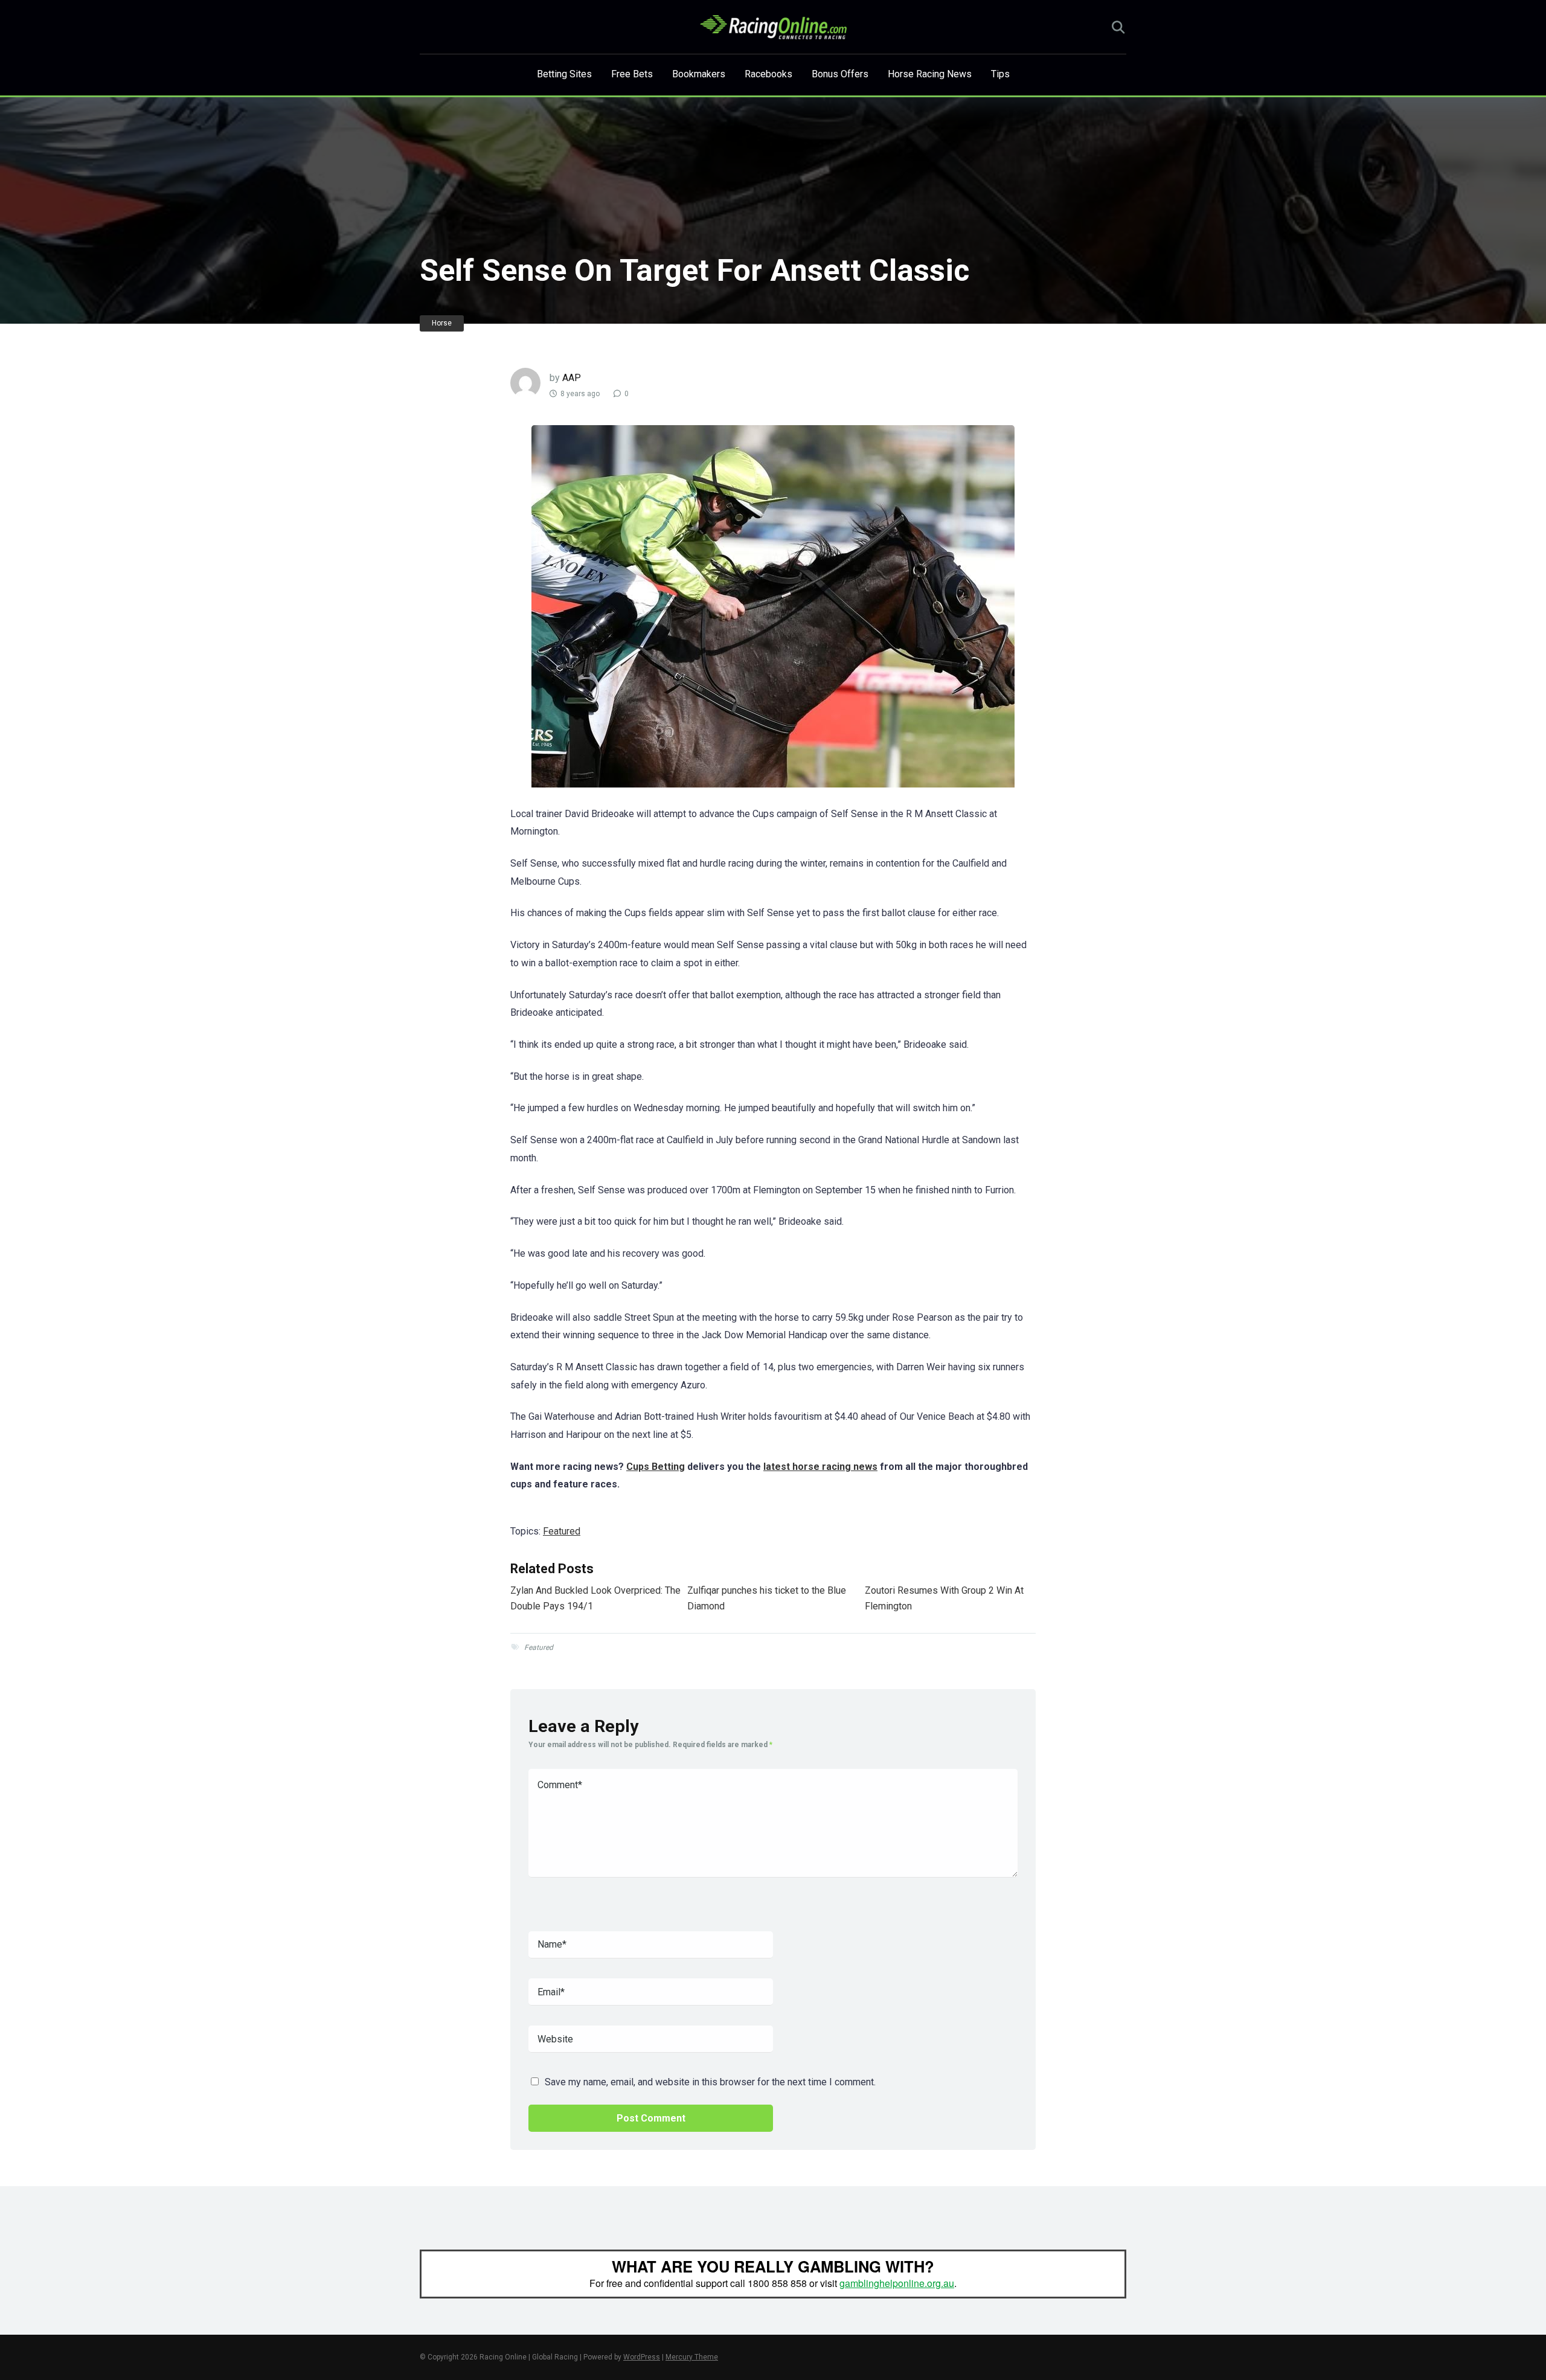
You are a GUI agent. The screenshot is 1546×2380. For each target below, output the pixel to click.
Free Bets (632, 74)
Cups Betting (656, 1467)
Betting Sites (564, 74)
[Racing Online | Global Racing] (773, 27)
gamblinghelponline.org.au (897, 2283)
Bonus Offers (840, 74)
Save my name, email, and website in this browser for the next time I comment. (710, 2082)
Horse (442, 323)
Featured (562, 1531)
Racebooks (768, 74)
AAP (572, 378)
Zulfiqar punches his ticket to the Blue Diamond (767, 1598)
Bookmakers (699, 74)
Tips (1000, 74)
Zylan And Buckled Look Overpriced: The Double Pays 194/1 (595, 1598)
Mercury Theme (692, 2357)
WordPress (642, 2357)
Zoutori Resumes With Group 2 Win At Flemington (944, 1598)
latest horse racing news (820, 1467)
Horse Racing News (930, 74)
